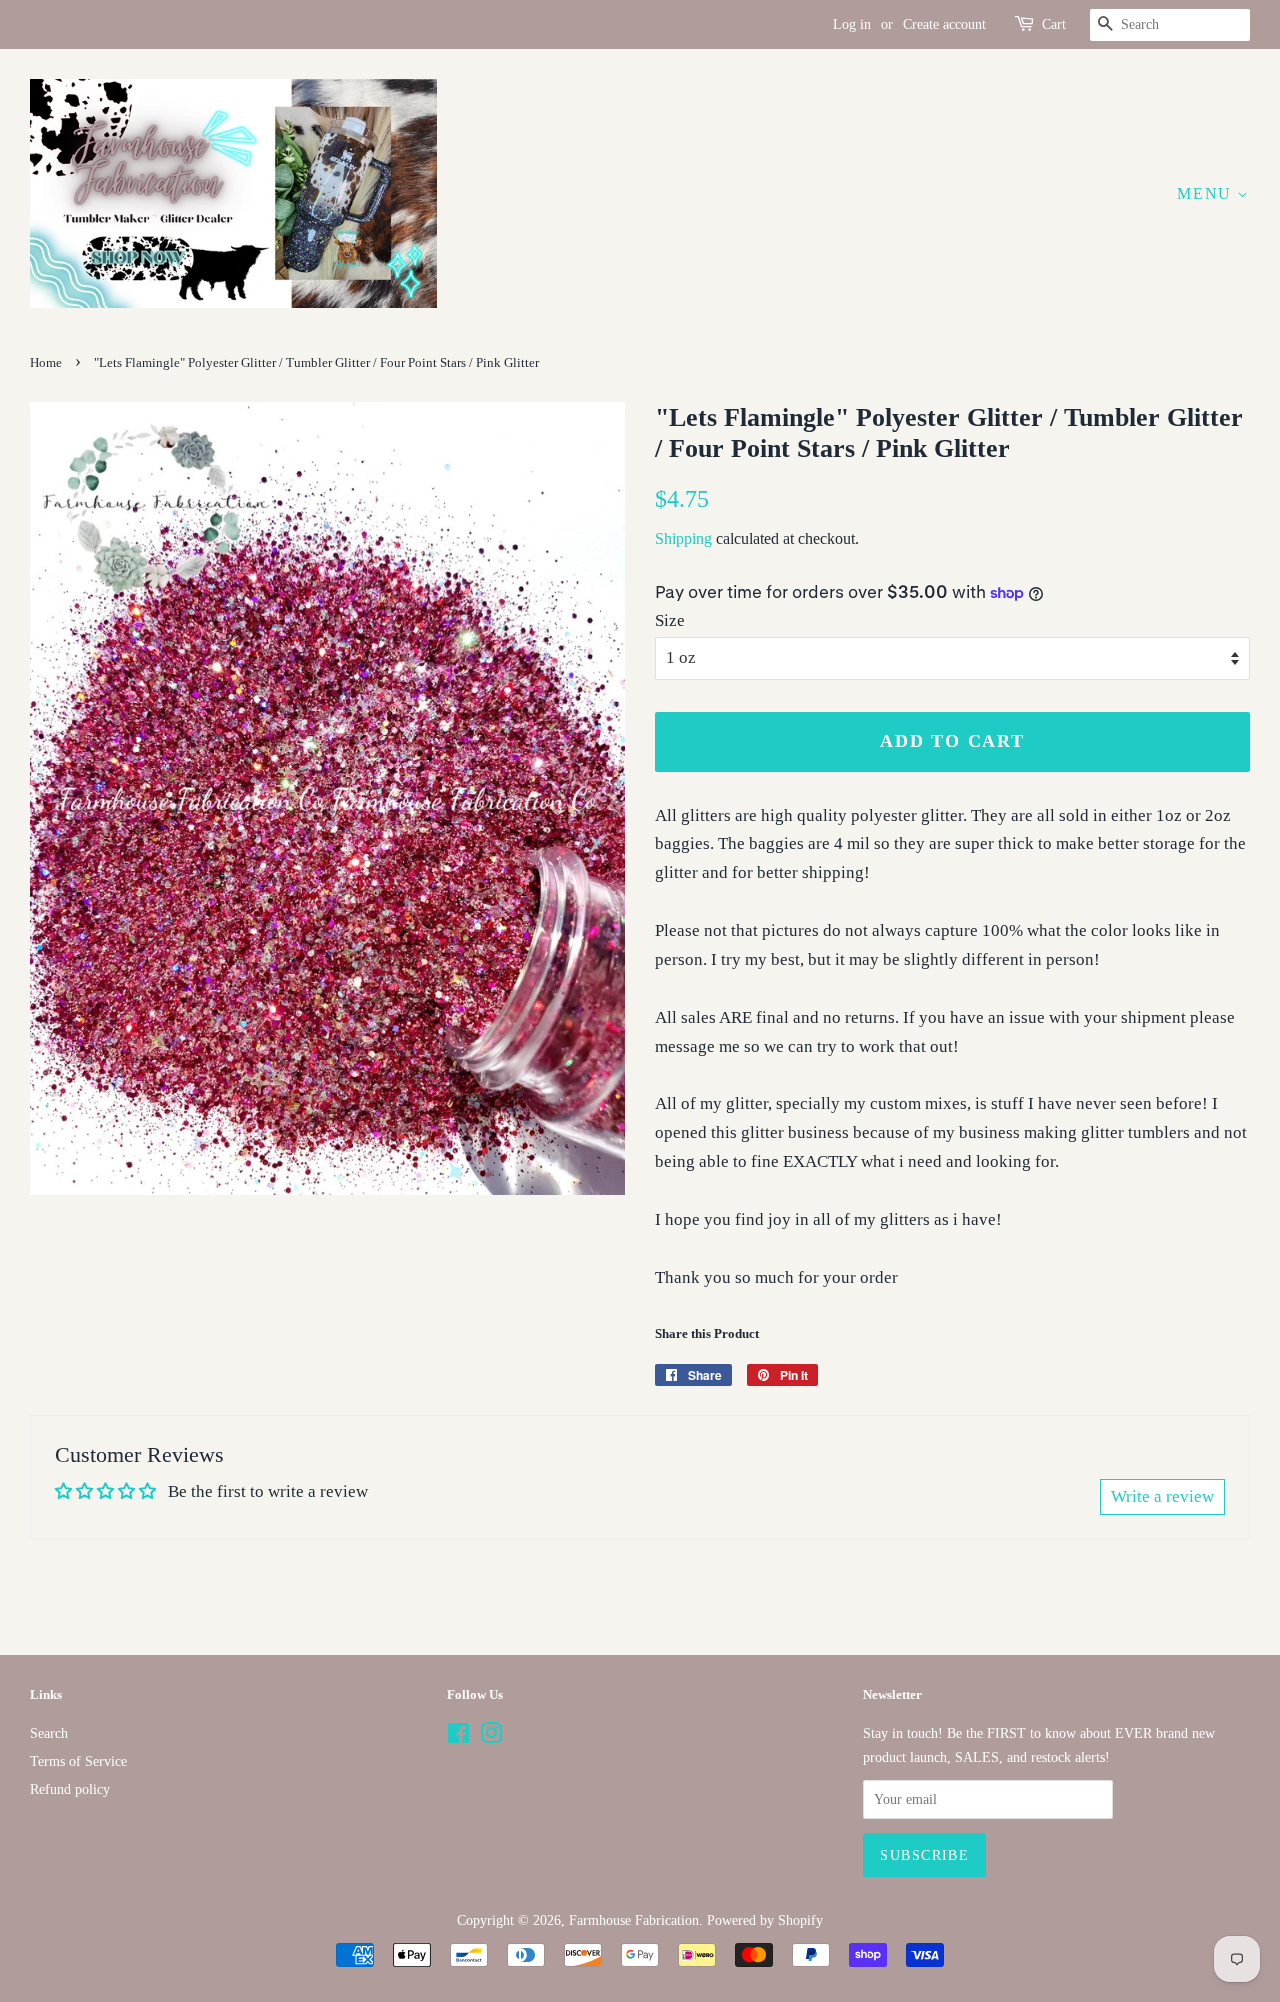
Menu (1207, 193)
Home (46, 363)
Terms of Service (78, 1761)
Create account (944, 24)
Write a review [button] (1162, 1496)
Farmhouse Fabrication (634, 1920)
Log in (852, 24)
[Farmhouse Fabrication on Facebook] (458, 1737)
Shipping (683, 538)
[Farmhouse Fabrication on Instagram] (491, 1737)
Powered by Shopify (765, 1920)
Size (670, 620)
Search (49, 1733)
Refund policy (70, 1789)
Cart (1054, 24)
